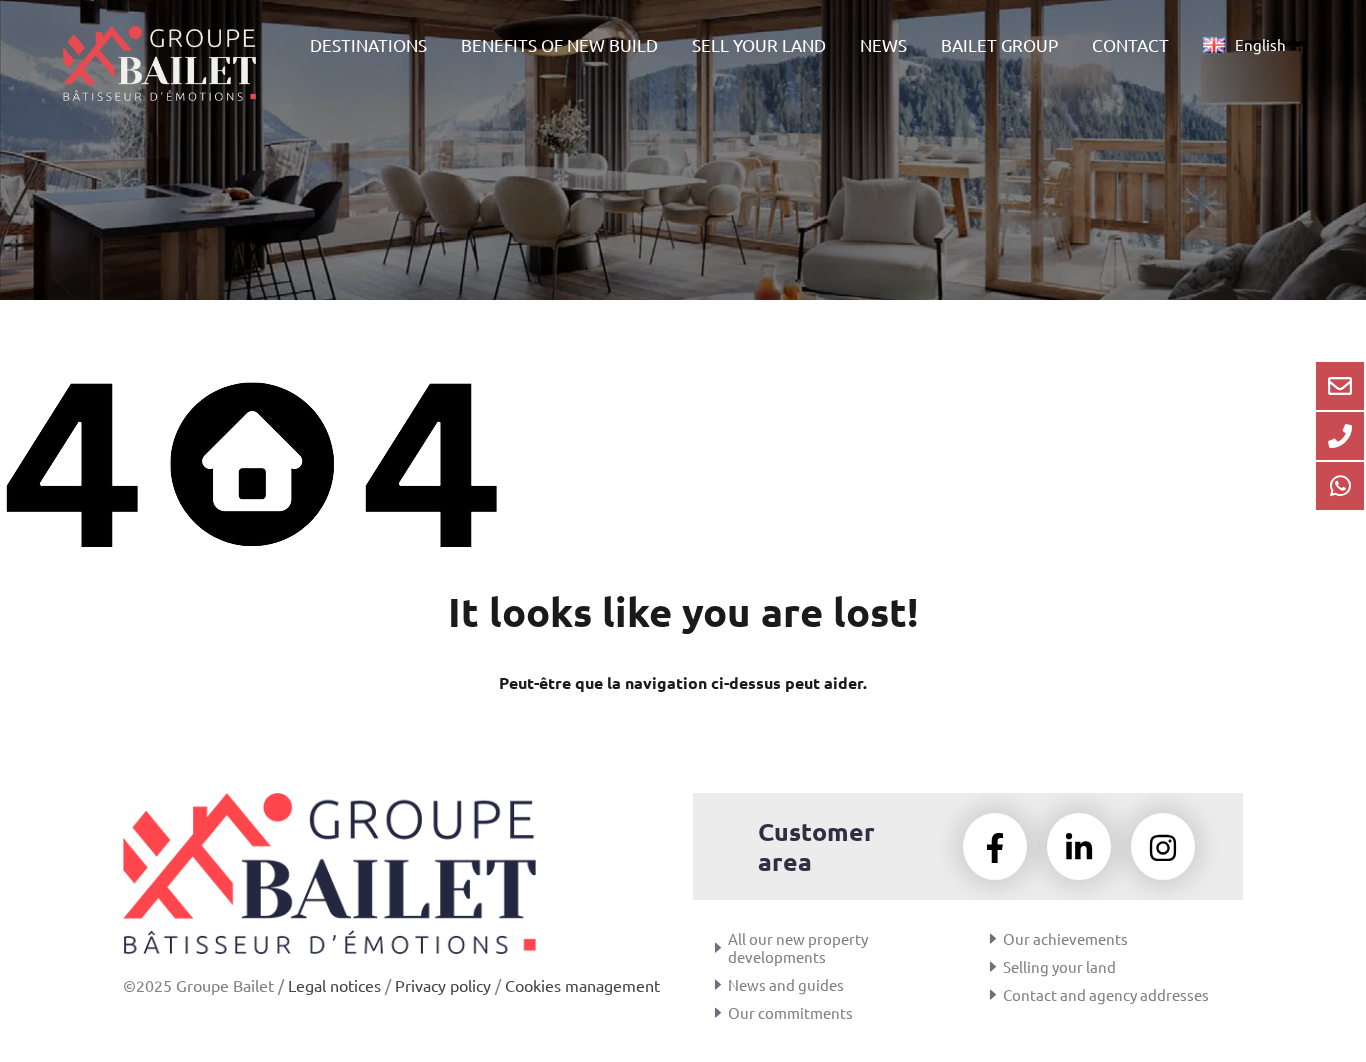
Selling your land (1059, 966)
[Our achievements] (993, 939)
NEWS (883, 44)
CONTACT (1130, 44)
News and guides (786, 984)
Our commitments (790, 1012)
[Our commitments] (718, 1013)
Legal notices (334, 985)
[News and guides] (718, 985)
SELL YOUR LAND (759, 44)
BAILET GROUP (999, 44)
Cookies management (582, 985)
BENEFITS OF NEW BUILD (559, 44)
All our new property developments (798, 947)
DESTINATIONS (368, 44)
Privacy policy (443, 985)
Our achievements (1065, 938)
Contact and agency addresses (1106, 994)
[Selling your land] (993, 967)
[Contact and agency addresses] (993, 995)
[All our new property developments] (718, 948)
